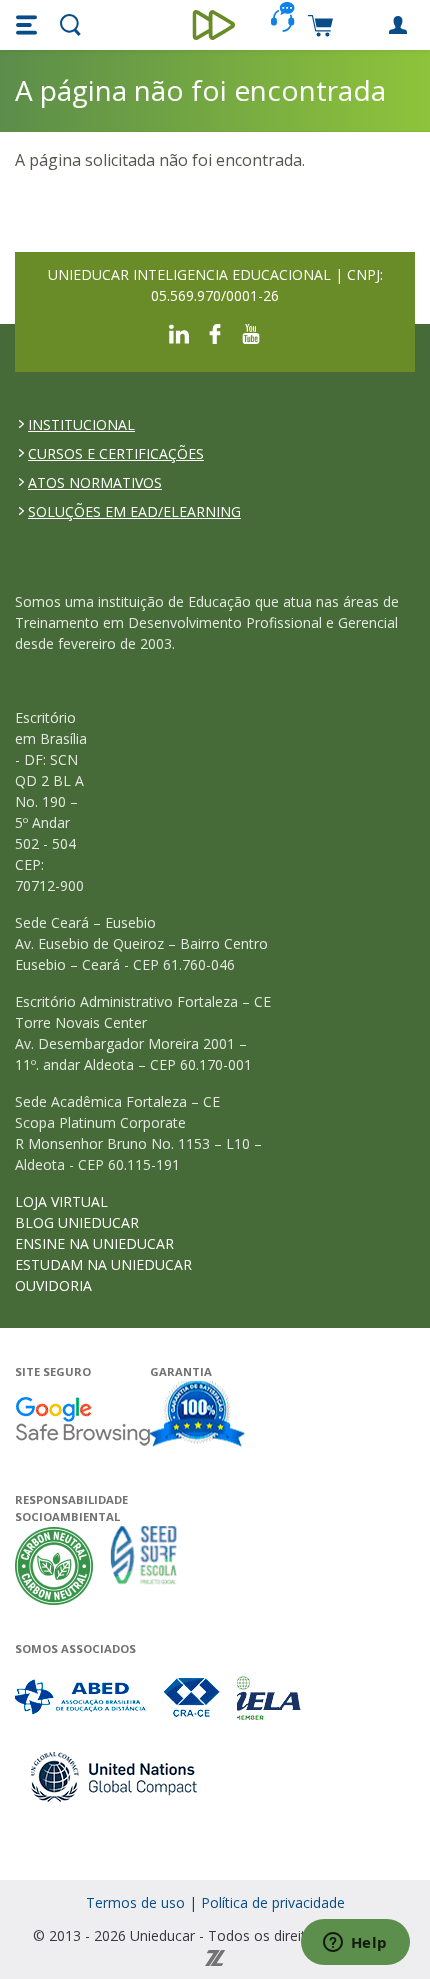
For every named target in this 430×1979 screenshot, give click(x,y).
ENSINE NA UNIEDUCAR (94, 1243)
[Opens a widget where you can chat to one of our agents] (355, 1944)
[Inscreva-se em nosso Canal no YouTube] (251, 332)
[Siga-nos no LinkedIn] (179, 332)
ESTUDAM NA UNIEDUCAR (103, 1264)
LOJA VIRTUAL (61, 1201)
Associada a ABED (81, 1697)
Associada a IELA (270, 1697)
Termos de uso (135, 1902)
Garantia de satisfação (198, 1416)
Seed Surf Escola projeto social (144, 1565)
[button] (29, 25)
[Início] (215, 25)
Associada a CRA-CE (192, 1697)
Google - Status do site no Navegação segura (82, 1420)
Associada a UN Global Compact (114, 1776)
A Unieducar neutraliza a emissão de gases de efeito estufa (54, 1565)
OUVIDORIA (53, 1285)
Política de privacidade (273, 1902)
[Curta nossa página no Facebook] (215, 332)
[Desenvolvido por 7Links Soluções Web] (215, 1956)
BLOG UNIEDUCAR (77, 1222)
